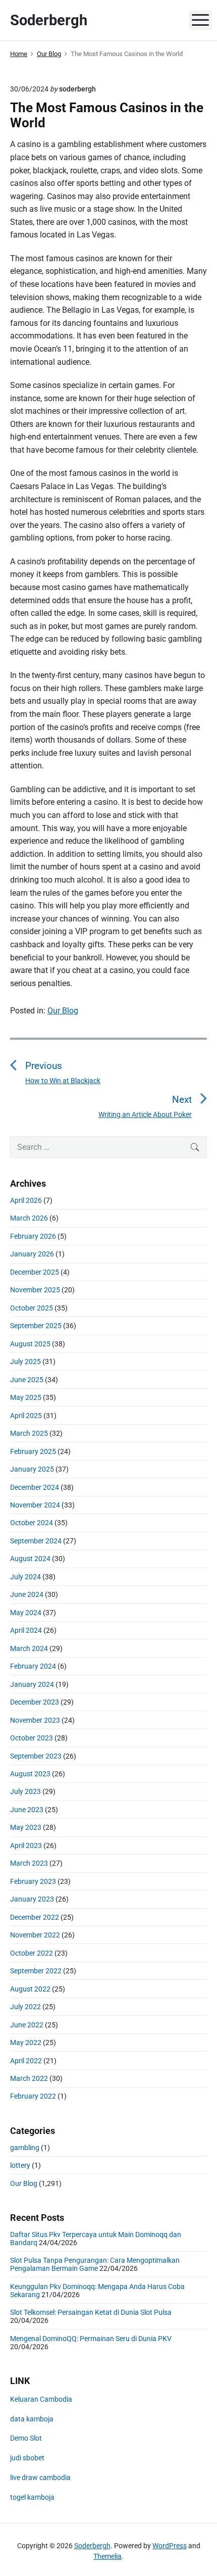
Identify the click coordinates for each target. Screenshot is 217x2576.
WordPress (170, 2546)
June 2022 (27, 2025)
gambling (25, 2148)
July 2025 (25, 1362)
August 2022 (30, 1989)
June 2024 (27, 1594)
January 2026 (32, 1254)
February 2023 (33, 1881)
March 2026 (29, 1218)
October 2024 (32, 1523)
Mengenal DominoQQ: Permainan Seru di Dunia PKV (91, 2339)
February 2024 (33, 1666)
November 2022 (35, 1935)
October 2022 (32, 1953)
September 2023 (36, 1756)
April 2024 (26, 1630)
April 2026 (26, 1200)
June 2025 (27, 1380)
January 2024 (32, 1684)
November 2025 (35, 1290)
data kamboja (32, 2419)
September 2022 (36, 1971)
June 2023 (27, 1810)
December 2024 (35, 1487)
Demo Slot (26, 2438)
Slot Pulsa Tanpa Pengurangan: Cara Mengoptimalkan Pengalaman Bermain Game (95, 2264)
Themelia (107, 2556)
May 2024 (26, 1613)
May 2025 (26, 1397)
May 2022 (26, 2043)
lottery (20, 2165)
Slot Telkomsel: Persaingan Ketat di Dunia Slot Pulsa (91, 2312)
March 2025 (29, 1433)
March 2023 (29, 1863)
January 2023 (32, 1899)
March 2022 (29, 2078)
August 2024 (30, 1559)
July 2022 (25, 2007)
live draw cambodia (40, 2477)
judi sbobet (27, 2458)
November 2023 (35, 1720)
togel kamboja (32, 2497)
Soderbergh (92, 2546)
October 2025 (32, 1308)
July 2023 (25, 1791)
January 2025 (32, 1469)
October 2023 (32, 1738)
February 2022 (33, 2096)
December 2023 (35, 1702)
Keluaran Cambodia (41, 2399)
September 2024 (36, 1541)
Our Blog (63, 1011)
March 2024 (29, 1648)
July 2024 (25, 1577)
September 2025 (36, 1326)
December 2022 (35, 1917)
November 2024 (35, 1505)
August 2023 (30, 1774)
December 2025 (35, 1272)
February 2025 (33, 1451)
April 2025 (26, 1416)
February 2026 (33, 1236)
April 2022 (26, 2061)
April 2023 (26, 1845)
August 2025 (30, 1344)
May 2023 (26, 1827)
